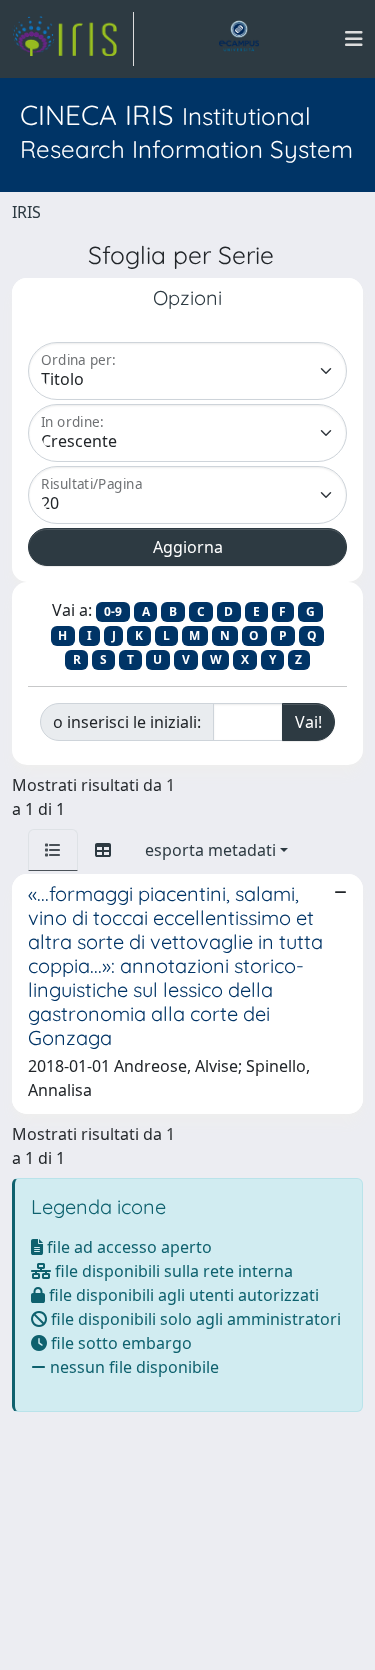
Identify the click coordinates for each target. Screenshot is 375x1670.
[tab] (53, 850)
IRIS (26, 212)
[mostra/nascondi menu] (354, 39)
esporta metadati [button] (210, 850)
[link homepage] (73, 39)
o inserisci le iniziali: (127, 722)
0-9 (113, 611)
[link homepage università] (239, 39)
